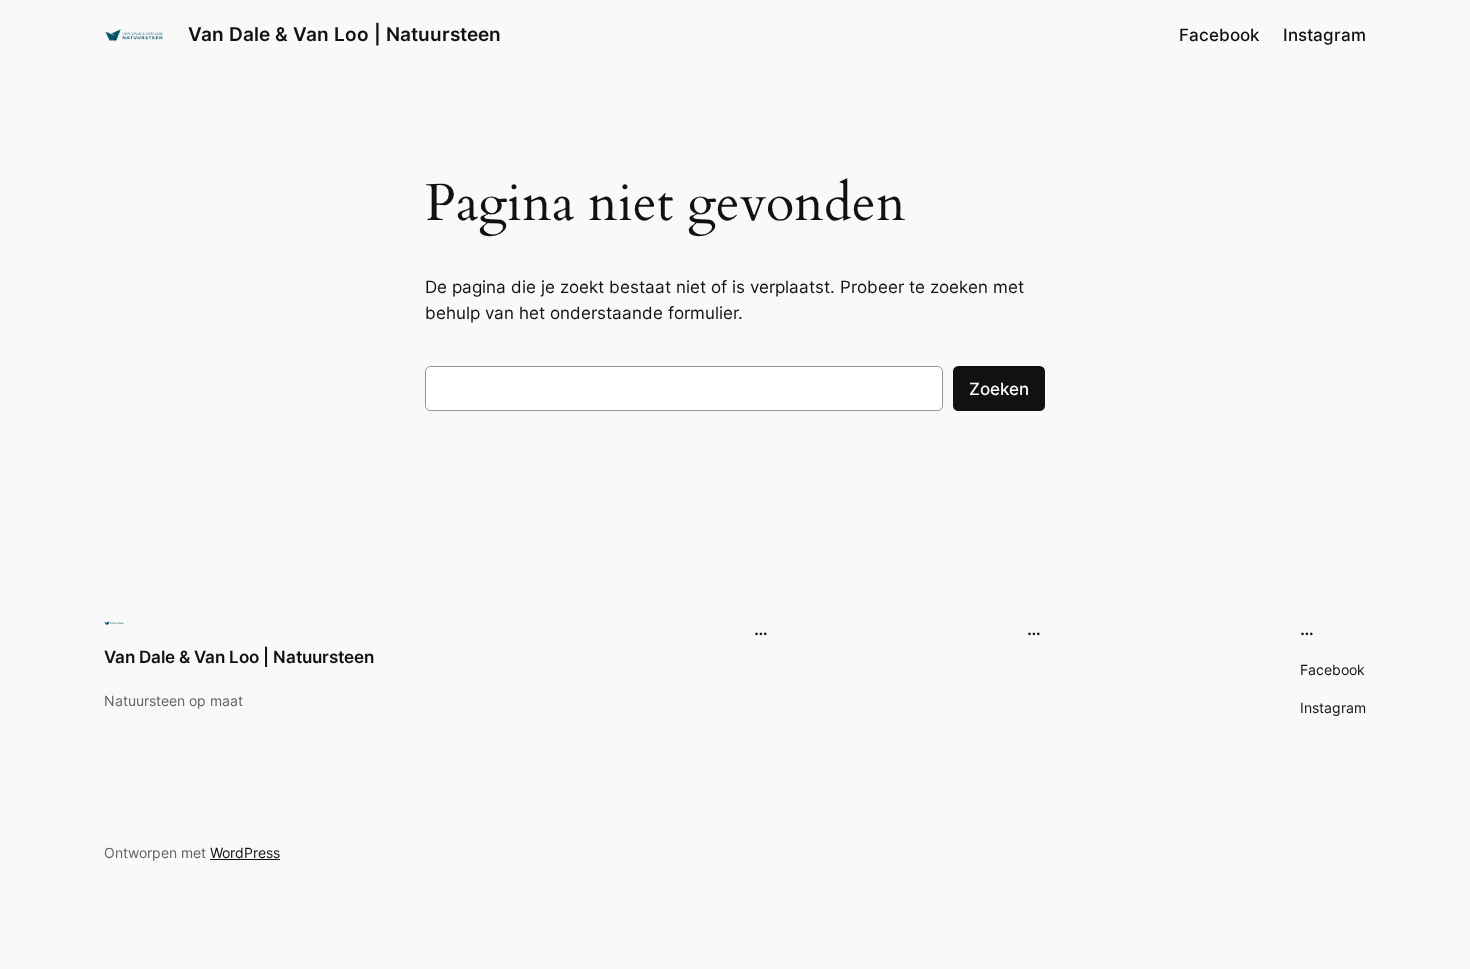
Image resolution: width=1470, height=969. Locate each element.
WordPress (245, 852)
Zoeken (999, 389)
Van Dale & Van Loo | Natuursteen (344, 34)
